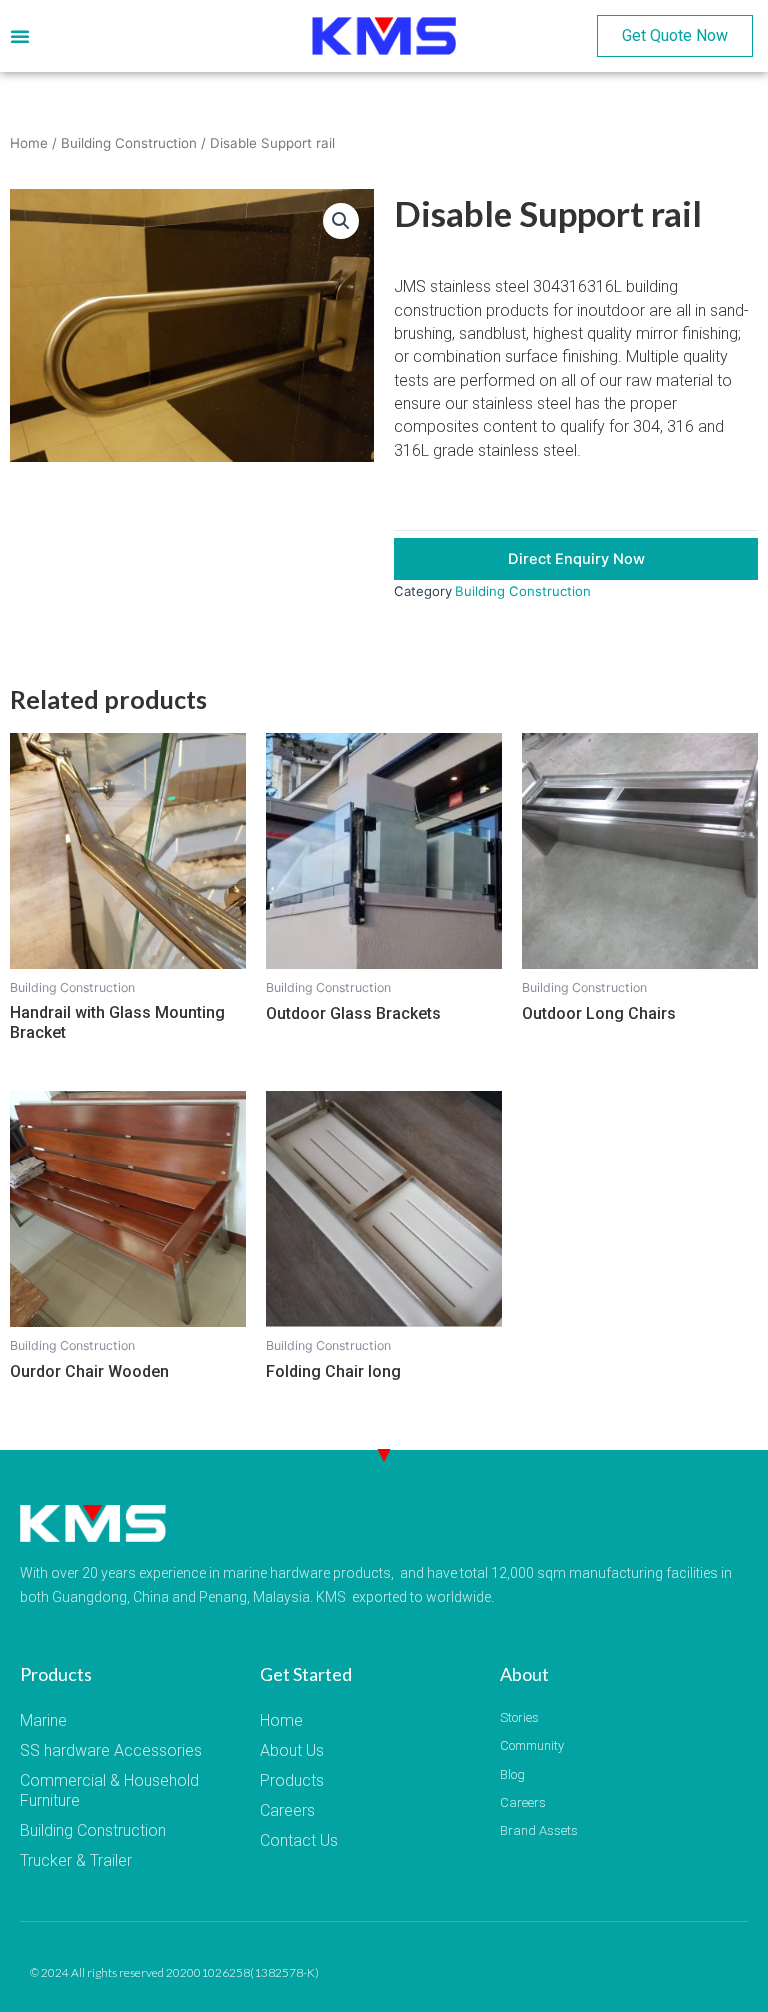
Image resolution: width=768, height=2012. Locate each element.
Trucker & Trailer (76, 1860)
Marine (43, 1720)
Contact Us (299, 1840)
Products (292, 1780)
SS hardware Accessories (111, 1750)
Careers (287, 1810)
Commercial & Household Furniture (109, 1790)
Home (29, 143)
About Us (292, 1750)
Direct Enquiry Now (576, 559)
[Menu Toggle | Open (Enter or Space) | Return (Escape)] (20, 36)
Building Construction (129, 143)
